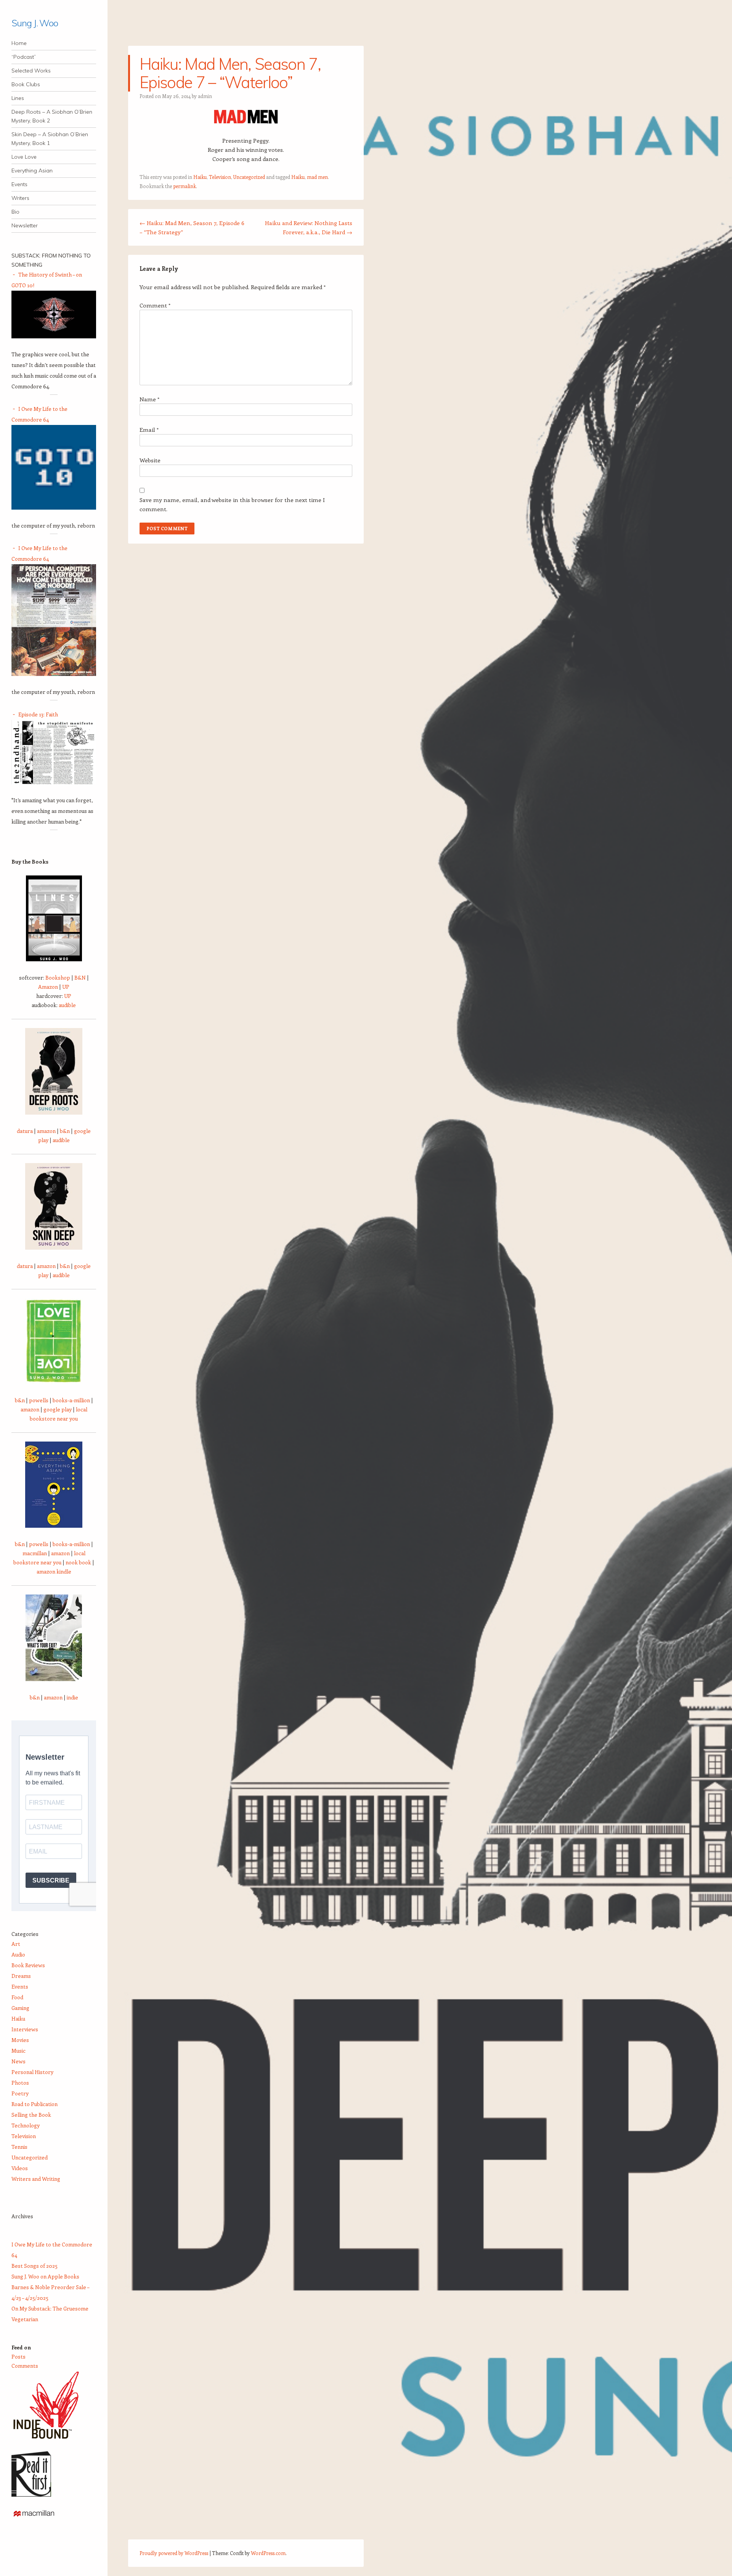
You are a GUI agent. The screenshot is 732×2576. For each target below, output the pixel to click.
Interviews (25, 2029)
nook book (78, 1562)
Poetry (20, 2093)
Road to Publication (35, 2104)
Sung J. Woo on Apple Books (45, 2276)
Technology (26, 2125)
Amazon (48, 987)
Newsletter (25, 225)
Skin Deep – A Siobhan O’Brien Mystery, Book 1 (50, 139)
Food (17, 1997)
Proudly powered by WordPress (174, 2553)
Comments (25, 2366)
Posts (18, 2356)
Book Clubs (26, 84)
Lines (18, 98)
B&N (80, 977)
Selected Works (31, 71)
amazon (46, 1131)
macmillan (35, 1553)
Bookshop (58, 977)
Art (16, 1944)
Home (19, 43)
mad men (317, 177)
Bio (15, 212)
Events (19, 184)
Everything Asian (32, 171)
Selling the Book (31, 2115)
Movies (20, 2040)
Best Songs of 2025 (35, 2266)
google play (58, 1409)
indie (72, 1697)
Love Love (24, 157)
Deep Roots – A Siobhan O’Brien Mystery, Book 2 (52, 116)
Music (18, 2051)
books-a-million (71, 1400)
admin (205, 96)
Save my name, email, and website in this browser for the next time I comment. (232, 504)
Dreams (21, 1976)
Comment (155, 305)
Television (220, 177)
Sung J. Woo (35, 23)
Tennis (19, 2147)
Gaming (20, 2008)
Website (150, 460)
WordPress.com (268, 2553)
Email (149, 430)
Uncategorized (249, 177)
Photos (20, 2083)
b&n (65, 1131)
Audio (18, 1954)
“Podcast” (24, 57)
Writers (20, 198)
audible (67, 1005)
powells (39, 1400)
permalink (185, 186)
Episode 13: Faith (38, 714)
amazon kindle (54, 1571)
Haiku (200, 177)
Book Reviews (28, 1965)
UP (66, 987)
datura (25, 1131)
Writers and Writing (36, 2179)
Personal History (32, 2072)
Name (149, 399)
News (18, 2061)
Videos (20, 2168)
